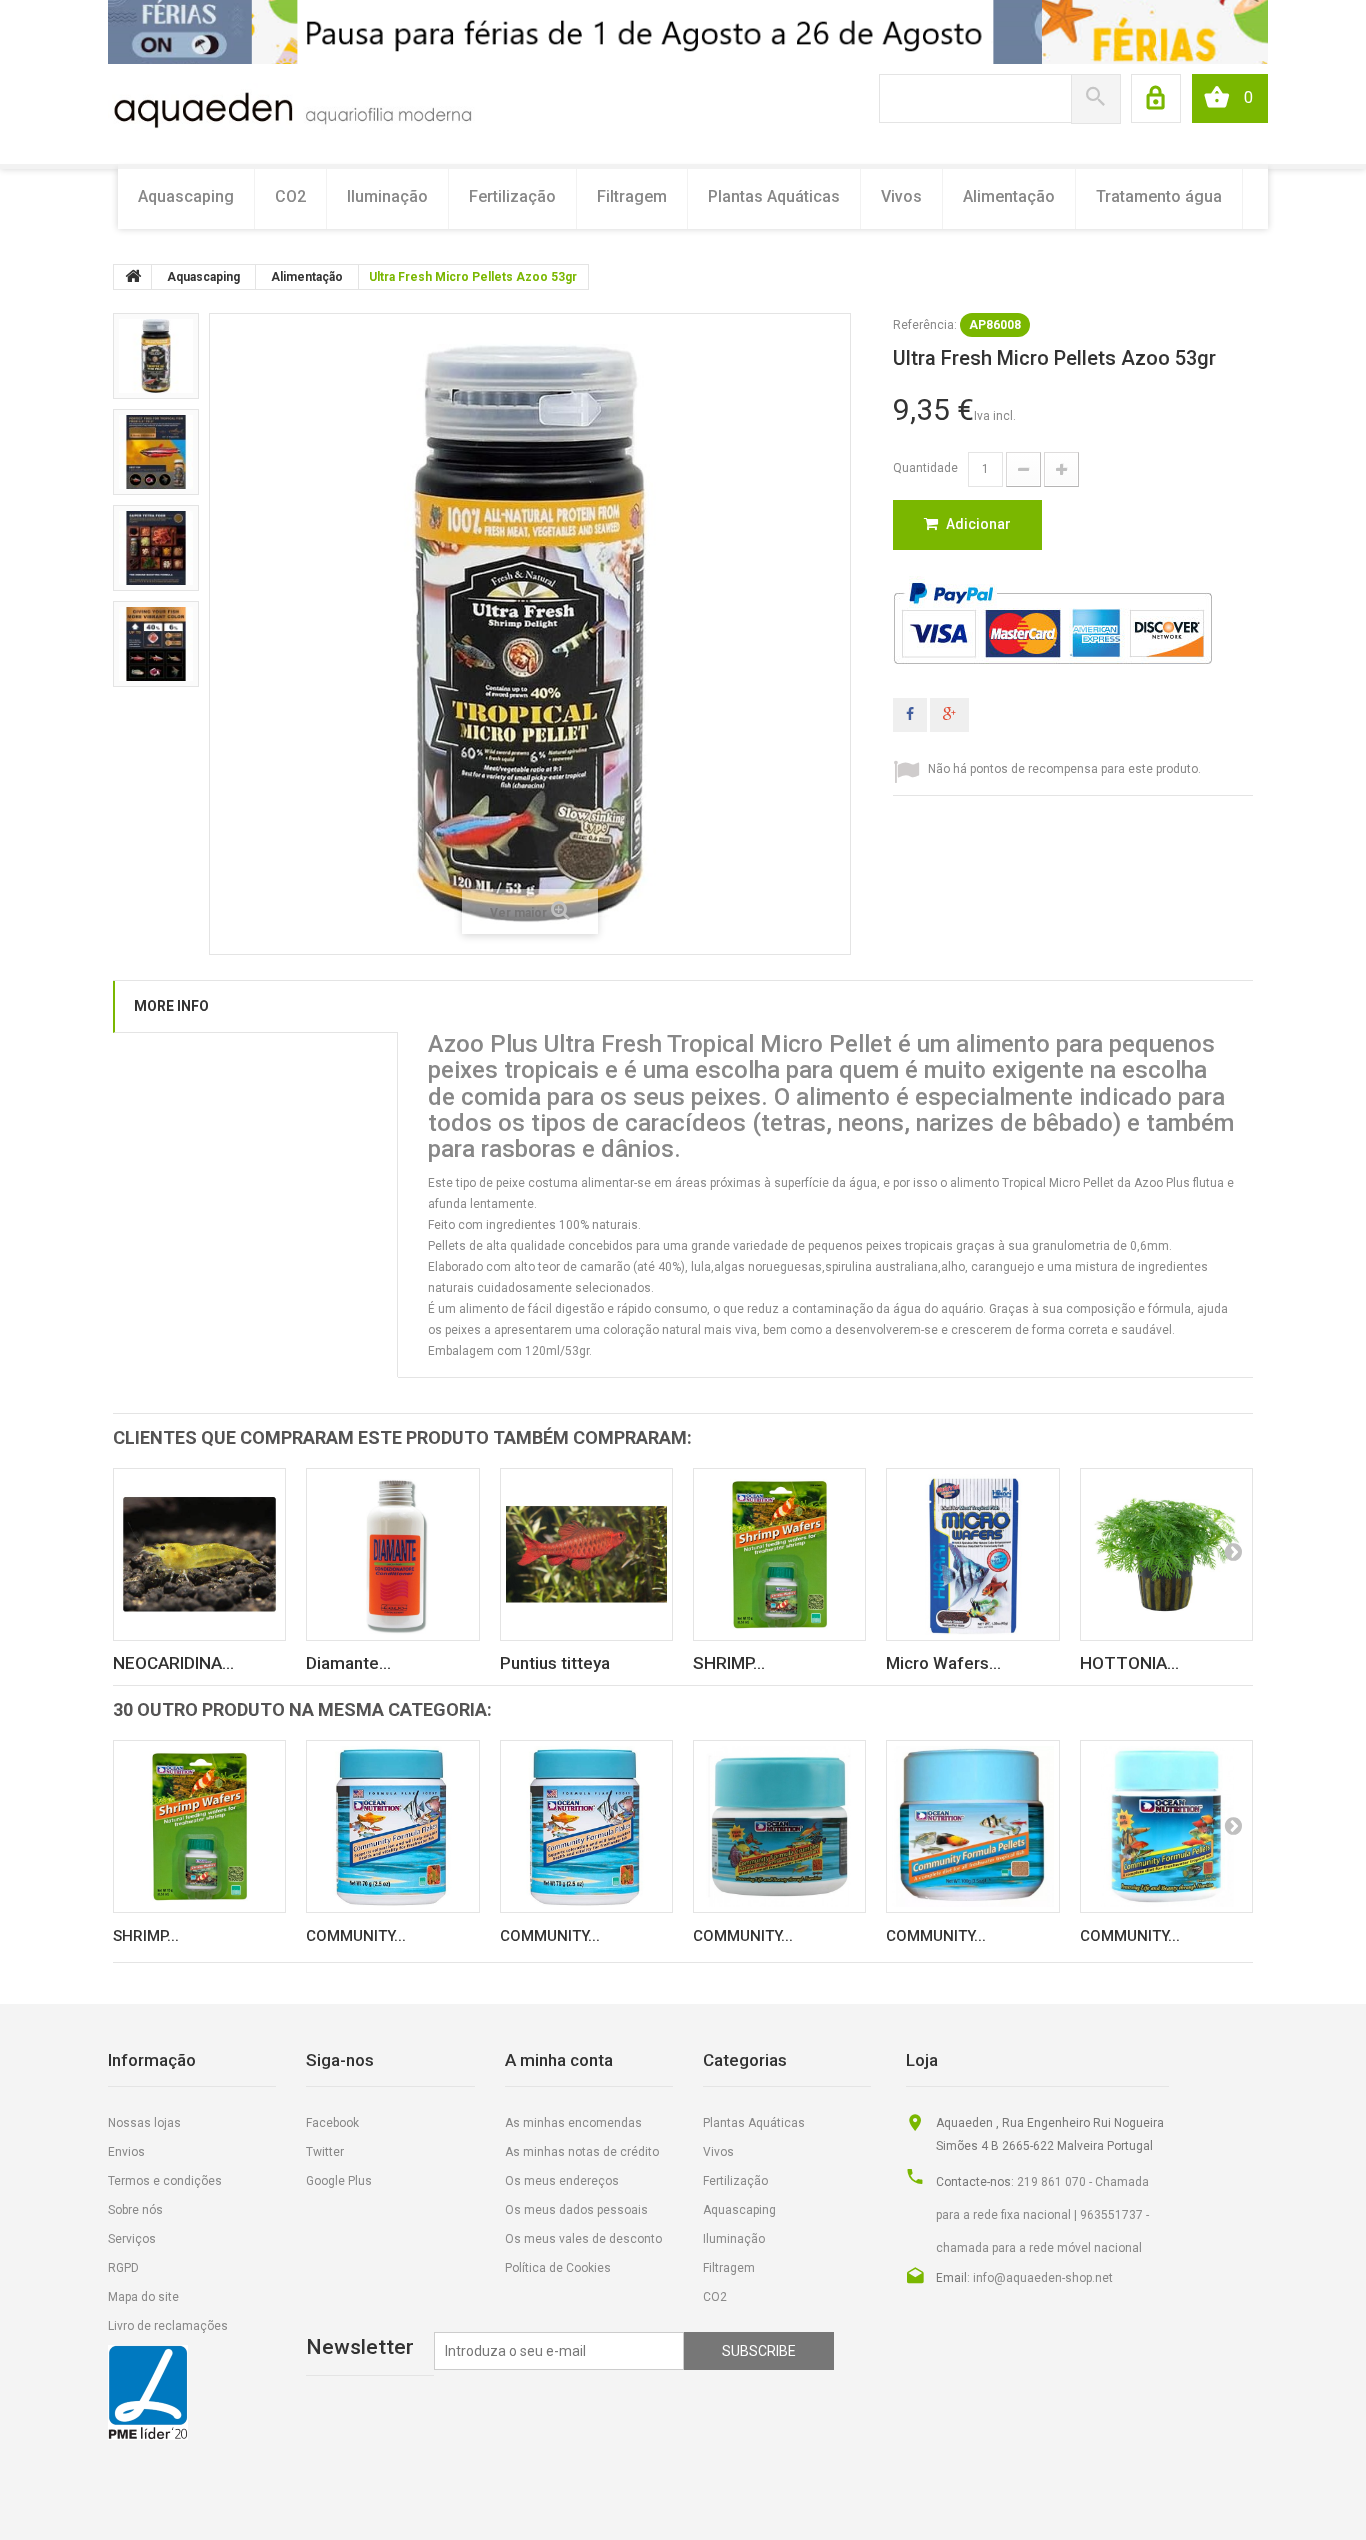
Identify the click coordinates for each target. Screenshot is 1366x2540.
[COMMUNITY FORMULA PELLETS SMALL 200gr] (1166, 1826)
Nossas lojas (144, 2123)
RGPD (123, 2268)
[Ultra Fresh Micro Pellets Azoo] (156, 356)
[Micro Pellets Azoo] (156, 644)
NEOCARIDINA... (173, 1663)
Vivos (901, 196)
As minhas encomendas (573, 2123)
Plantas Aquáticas (774, 196)
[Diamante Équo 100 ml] (392, 1554)
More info (171, 1006)
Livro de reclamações (168, 2326)
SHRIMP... (729, 1663)
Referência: (925, 325)
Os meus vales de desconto (583, 2239)
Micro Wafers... (943, 1663)
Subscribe (759, 2351)
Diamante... (348, 1663)
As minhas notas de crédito (582, 2152)
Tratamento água (1159, 196)
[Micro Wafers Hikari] (972, 1554)
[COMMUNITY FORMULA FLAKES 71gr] (586, 1826)
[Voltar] (133, 277)
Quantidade (925, 468)
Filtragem (632, 196)
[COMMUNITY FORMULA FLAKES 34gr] (392, 1826)
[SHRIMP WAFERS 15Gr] (779, 1554)
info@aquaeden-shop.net (1043, 2278)
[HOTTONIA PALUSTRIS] (1166, 1554)
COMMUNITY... (356, 1936)
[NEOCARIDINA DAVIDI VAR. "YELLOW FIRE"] (199, 1554)
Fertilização (512, 196)
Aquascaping (186, 196)
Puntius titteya (555, 1663)
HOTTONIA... (1129, 1663)
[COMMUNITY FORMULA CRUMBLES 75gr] (779, 1826)
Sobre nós (135, 2210)
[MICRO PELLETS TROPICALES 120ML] (156, 452)
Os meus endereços (562, 2181)
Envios (126, 2152)
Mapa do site (143, 2297)
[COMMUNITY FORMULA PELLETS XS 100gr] (972, 1826)
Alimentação (1009, 196)
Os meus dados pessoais (576, 2210)
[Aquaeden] (291, 108)
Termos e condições (165, 2181)
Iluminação (387, 196)
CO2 (290, 196)
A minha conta (559, 2060)
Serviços (132, 2239)
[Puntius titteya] (586, 1554)
